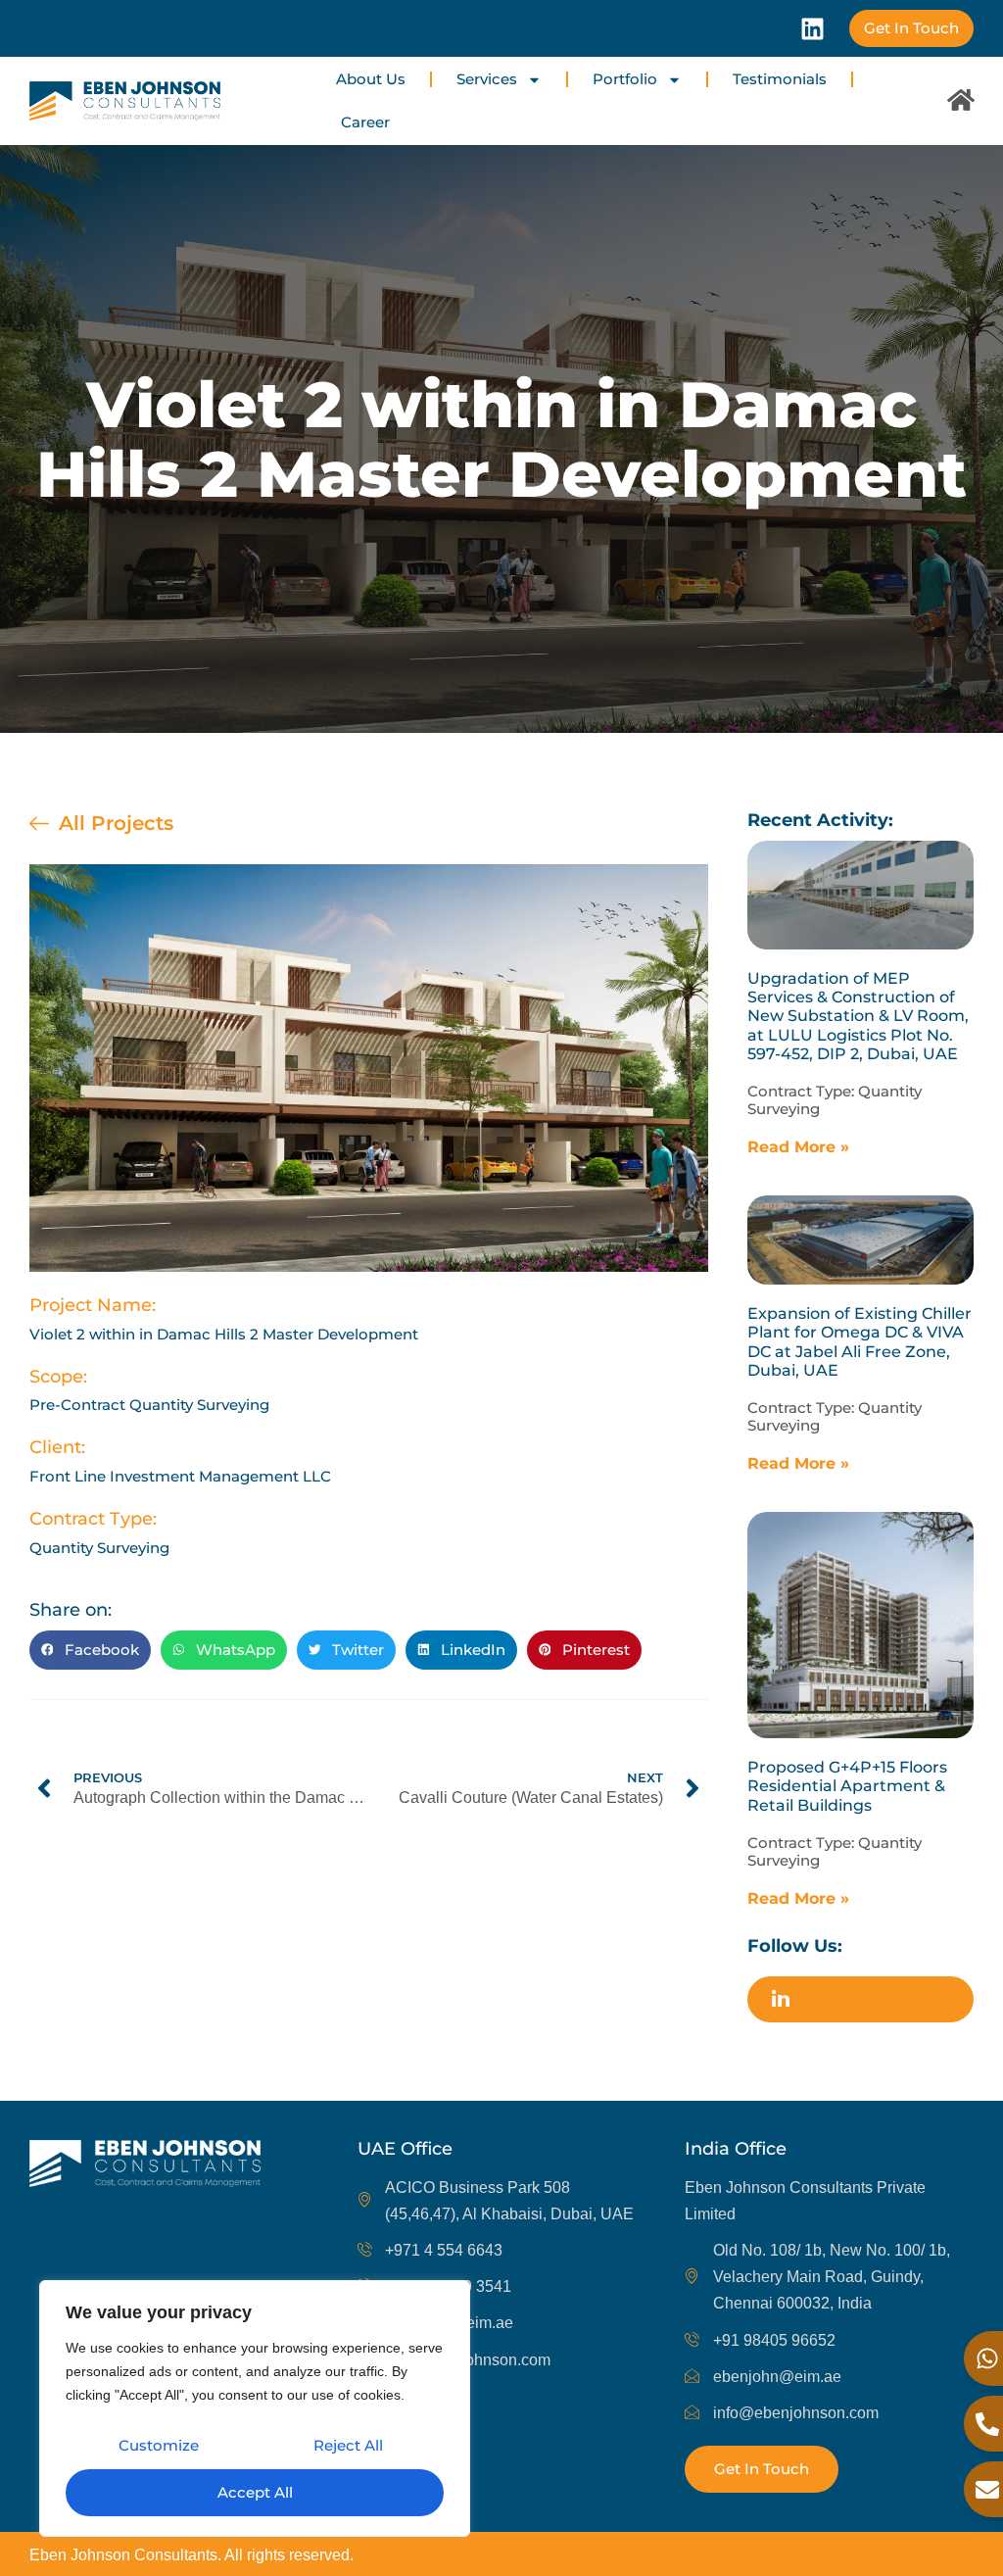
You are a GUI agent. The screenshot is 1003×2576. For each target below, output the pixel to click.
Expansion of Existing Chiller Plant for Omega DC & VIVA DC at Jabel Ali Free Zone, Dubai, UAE (860, 1342)
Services (487, 79)
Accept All (255, 2492)
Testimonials (780, 79)
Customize (159, 2445)
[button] (90, 1650)
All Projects (116, 823)
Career (365, 122)
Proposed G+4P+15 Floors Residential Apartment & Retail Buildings (847, 1786)
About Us (371, 79)
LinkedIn (831, 1998)
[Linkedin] (812, 29)
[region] (255, 2408)
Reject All (348, 2445)
